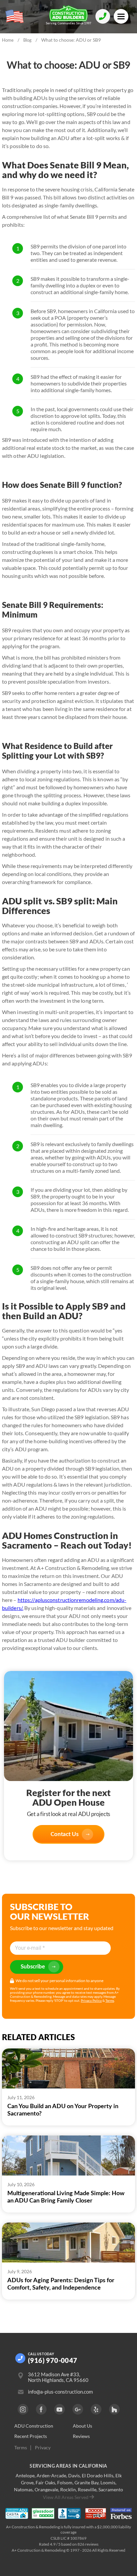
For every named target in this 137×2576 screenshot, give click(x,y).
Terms (110, 2000)
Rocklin (68, 2489)
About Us (82, 2426)
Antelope (25, 2475)
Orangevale (46, 2489)
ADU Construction (34, 2426)
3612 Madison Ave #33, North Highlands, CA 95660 (58, 2377)
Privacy (43, 2448)
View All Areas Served (66, 2497)
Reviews (81, 2436)
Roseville (87, 2489)
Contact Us (65, 1834)
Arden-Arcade (51, 2475)
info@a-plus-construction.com (60, 2392)
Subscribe (33, 1967)
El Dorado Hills (98, 2475)
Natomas (23, 2489)
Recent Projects (31, 2436)
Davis (74, 2475)
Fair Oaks (45, 2482)
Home (8, 40)
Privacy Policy (91, 2000)
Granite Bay (86, 2482)
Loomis (108, 2482)
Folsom (65, 2482)
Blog (27, 40)
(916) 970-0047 (53, 2360)
